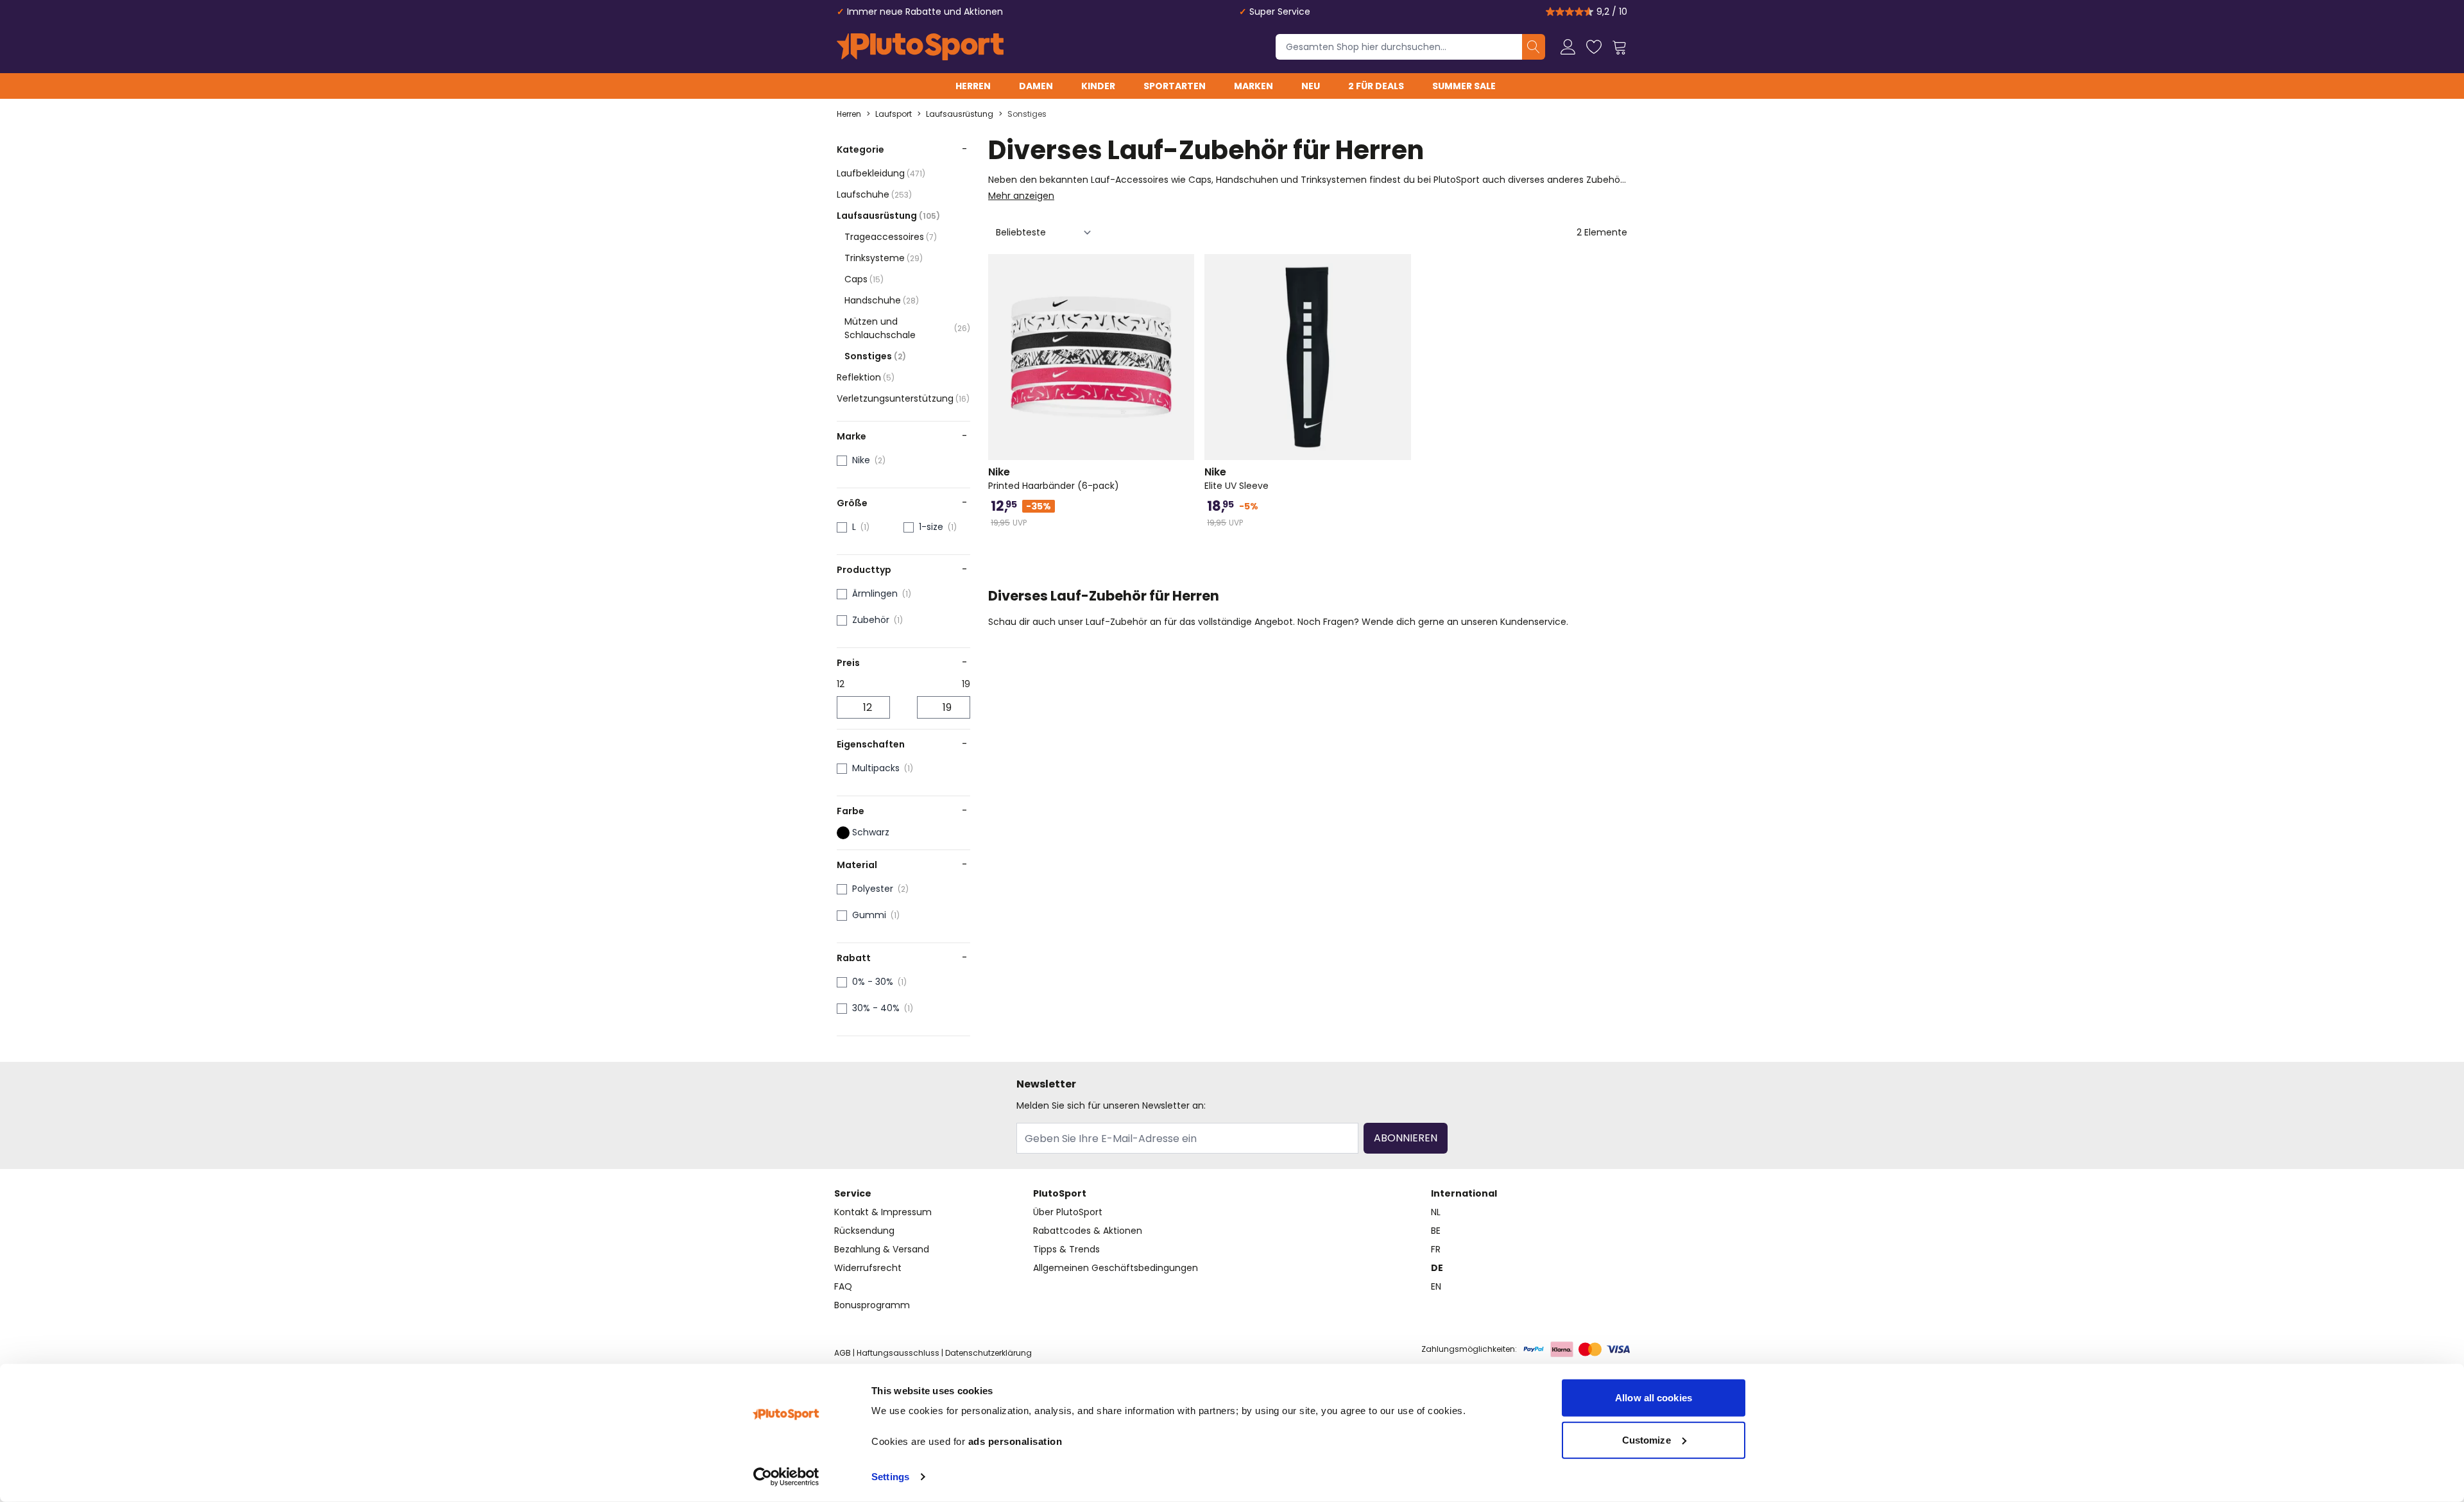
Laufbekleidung (881, 173)
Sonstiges (1027, 114)
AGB (843, 1353)
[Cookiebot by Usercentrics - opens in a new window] (786, 1477)
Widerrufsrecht (868, 1268)
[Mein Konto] (1568, 47)
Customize (1647, 1439)
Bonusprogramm (872, 1305)
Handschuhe (882, 300)
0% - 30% (873, 982)
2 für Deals (1376, 86)
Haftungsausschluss (898, 1353)
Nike (861, 460)
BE (1436, 1231)
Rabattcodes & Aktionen (1088, 1231)
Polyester (873, 889)
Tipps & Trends (1066, 1249)
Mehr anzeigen (1021, 196)
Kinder (1098, 86)
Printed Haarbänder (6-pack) (1054, 479)
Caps (864, 279)
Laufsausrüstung (960, 114)
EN (1436, 1286)
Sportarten (1175, 86)
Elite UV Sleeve (1236, 479)
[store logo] (920, 47)
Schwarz (871, 832)
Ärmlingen (875, 593)
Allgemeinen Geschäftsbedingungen (1116, 1268)
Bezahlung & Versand (882, 1249)
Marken (1253, 86)
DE (1437, 1268)
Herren (973, 86)
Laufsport (894, 114)
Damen (1036, 86)
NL (1436, 1212)
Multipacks (876, 768)
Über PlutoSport (1068, 1212)
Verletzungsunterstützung (903, 398)
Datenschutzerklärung (988, 1353)
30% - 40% (876, 1008)
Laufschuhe (874, 194)
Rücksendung (864, 1231)
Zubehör (871, 620)
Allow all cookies (1654, 1398)
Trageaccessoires (891, 237)
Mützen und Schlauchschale (907, 328)
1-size (931, 527)
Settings (890, 1477)
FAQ (843, 1286)
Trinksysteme (884, 258)
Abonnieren (1406, 1138)
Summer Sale (1464, 86)
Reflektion (866, 377)
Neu (1311, 86)
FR (1436, 1249)
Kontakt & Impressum (883, 1212)
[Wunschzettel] (1594, 47)
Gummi (869, 915)
